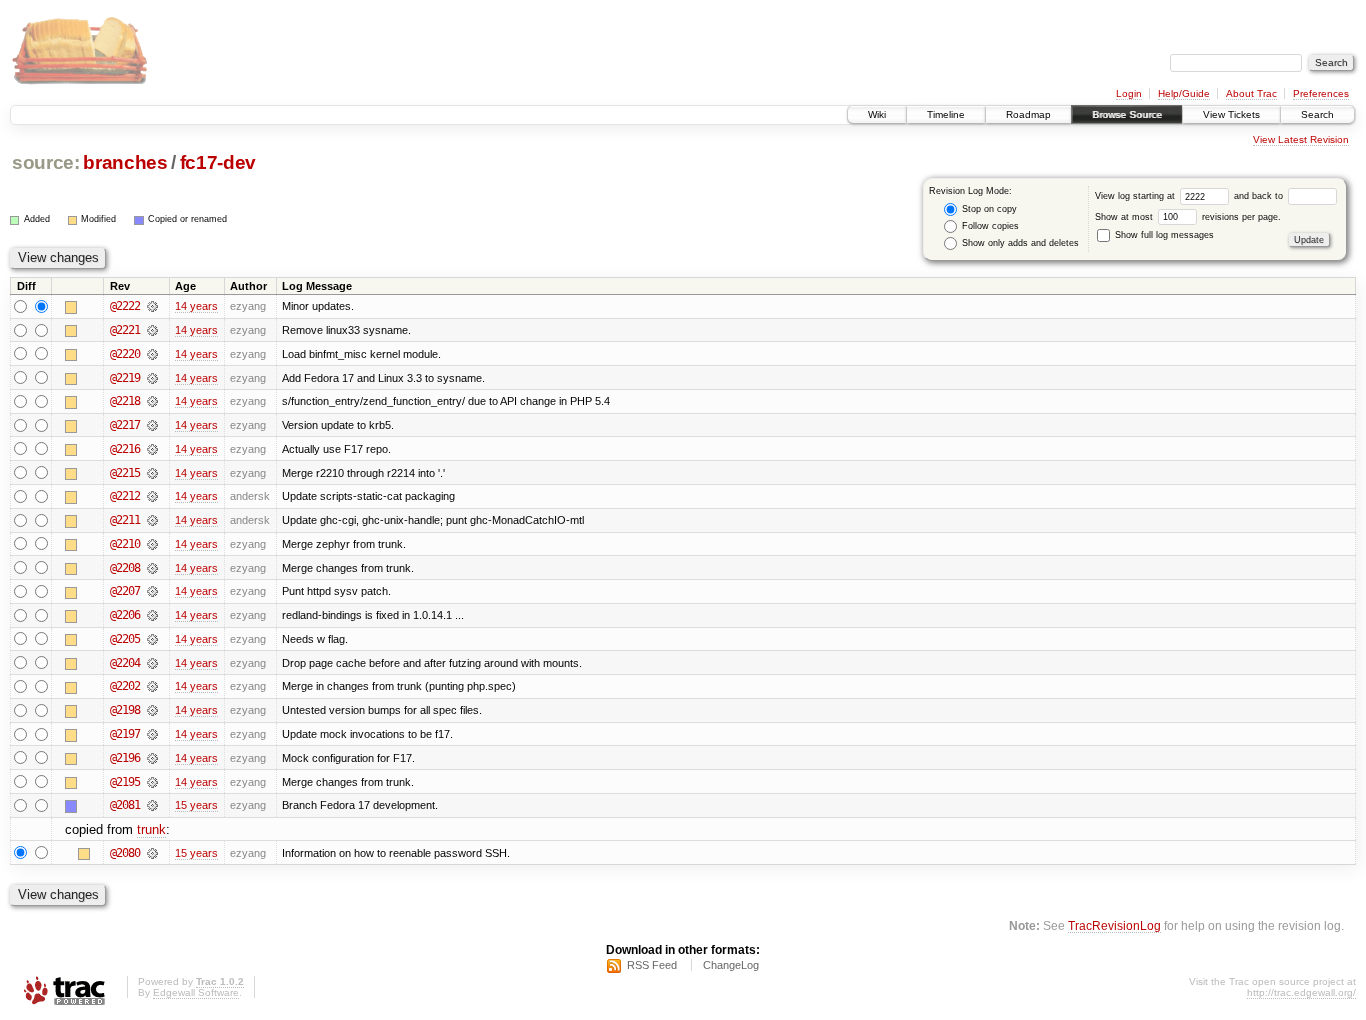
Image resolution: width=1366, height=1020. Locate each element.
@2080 (125, 853)
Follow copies (989, 226)
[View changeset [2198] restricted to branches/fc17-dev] (152, 710)
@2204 (125, 663)
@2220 (125, 354)
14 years (196, 306)
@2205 (125, 639)
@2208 (125, 568)
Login (1129, 93)
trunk (151, 829)
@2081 (125, 805)
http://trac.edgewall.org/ (1301, 992)
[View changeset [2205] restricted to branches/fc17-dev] (152, 639)
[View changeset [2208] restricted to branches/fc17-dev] (152, 568)
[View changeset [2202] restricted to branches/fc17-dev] (152, 686)
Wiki (877, 114)
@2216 (125, 449)
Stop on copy (988, 209)
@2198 (125, 710)
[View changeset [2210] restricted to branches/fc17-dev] (152, 544)
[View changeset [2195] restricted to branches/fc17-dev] (152, 782)
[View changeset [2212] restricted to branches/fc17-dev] (152, 496)
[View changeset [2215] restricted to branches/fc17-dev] (152, 473)
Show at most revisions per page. (1188, 217)
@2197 (125, 734)
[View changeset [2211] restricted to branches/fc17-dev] (152, 520)
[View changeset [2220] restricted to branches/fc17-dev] (152, 354)
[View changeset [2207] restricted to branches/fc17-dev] (152, 591)
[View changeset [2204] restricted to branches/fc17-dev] (152, 663)
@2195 (125, 782)
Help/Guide (1184, 93)
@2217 (125, 425)
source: (46, 162)
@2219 (125, 378)
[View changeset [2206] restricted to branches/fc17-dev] (152, 615)
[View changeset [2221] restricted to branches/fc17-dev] (152, 330)
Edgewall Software (196, 992)
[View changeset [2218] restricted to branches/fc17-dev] (152, 401)
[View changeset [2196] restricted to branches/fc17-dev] (152, 758)
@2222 (125, 306)
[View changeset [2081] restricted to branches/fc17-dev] (152, 805)
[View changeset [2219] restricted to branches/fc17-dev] (152, 378)
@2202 (125, 686)
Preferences (1321, 93)
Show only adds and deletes (1019, 243)
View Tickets (1231, 114)
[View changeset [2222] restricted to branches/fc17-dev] (152, 306)
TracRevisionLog (1114, 925)
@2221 (125, 330)
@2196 (125, 758)
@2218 (125, 401)
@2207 (125, 591)
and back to (1260, 196)
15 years (196, 805)
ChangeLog (731, 965)
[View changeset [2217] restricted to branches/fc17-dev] (152, 425)
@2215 (125, 473)
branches (125, 162)
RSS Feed (652, 965)
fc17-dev (218, 162)
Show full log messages (1163, 235)
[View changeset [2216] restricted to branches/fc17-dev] (152, 449)
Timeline (946, 114)
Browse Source (1127, 114)
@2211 (125, 520)
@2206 (125, 615)
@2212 (125, 496)
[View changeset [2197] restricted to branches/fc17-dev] (152, 734)
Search (1317, 114)
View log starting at (1136, 196)
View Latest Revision (1301, 139)
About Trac (1251, 93)
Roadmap (1028, 114)
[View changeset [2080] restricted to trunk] (152, 853)
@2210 (125, 544)
